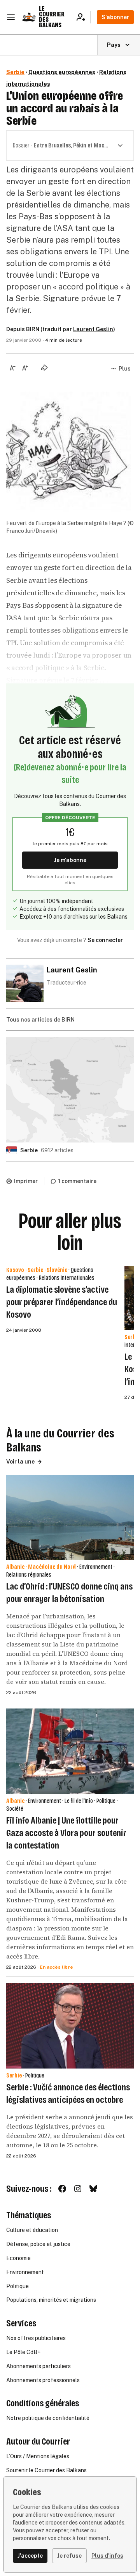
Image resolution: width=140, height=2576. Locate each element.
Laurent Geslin (93, 329)
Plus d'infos (107, 2556)
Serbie (15, 72)
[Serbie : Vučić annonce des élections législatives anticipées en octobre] (70, 2026)
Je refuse (69, 2556)
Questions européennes (62, 72)
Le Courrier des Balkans (52, 17)
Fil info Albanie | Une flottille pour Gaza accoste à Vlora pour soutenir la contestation (66, 1833)
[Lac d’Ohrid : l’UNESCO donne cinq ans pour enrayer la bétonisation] (70, 1518)
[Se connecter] (83, 17)
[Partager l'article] (44, 367)
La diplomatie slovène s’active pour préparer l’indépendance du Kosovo (62, 1302)
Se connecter (105, 940)
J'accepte (30, 2556)
